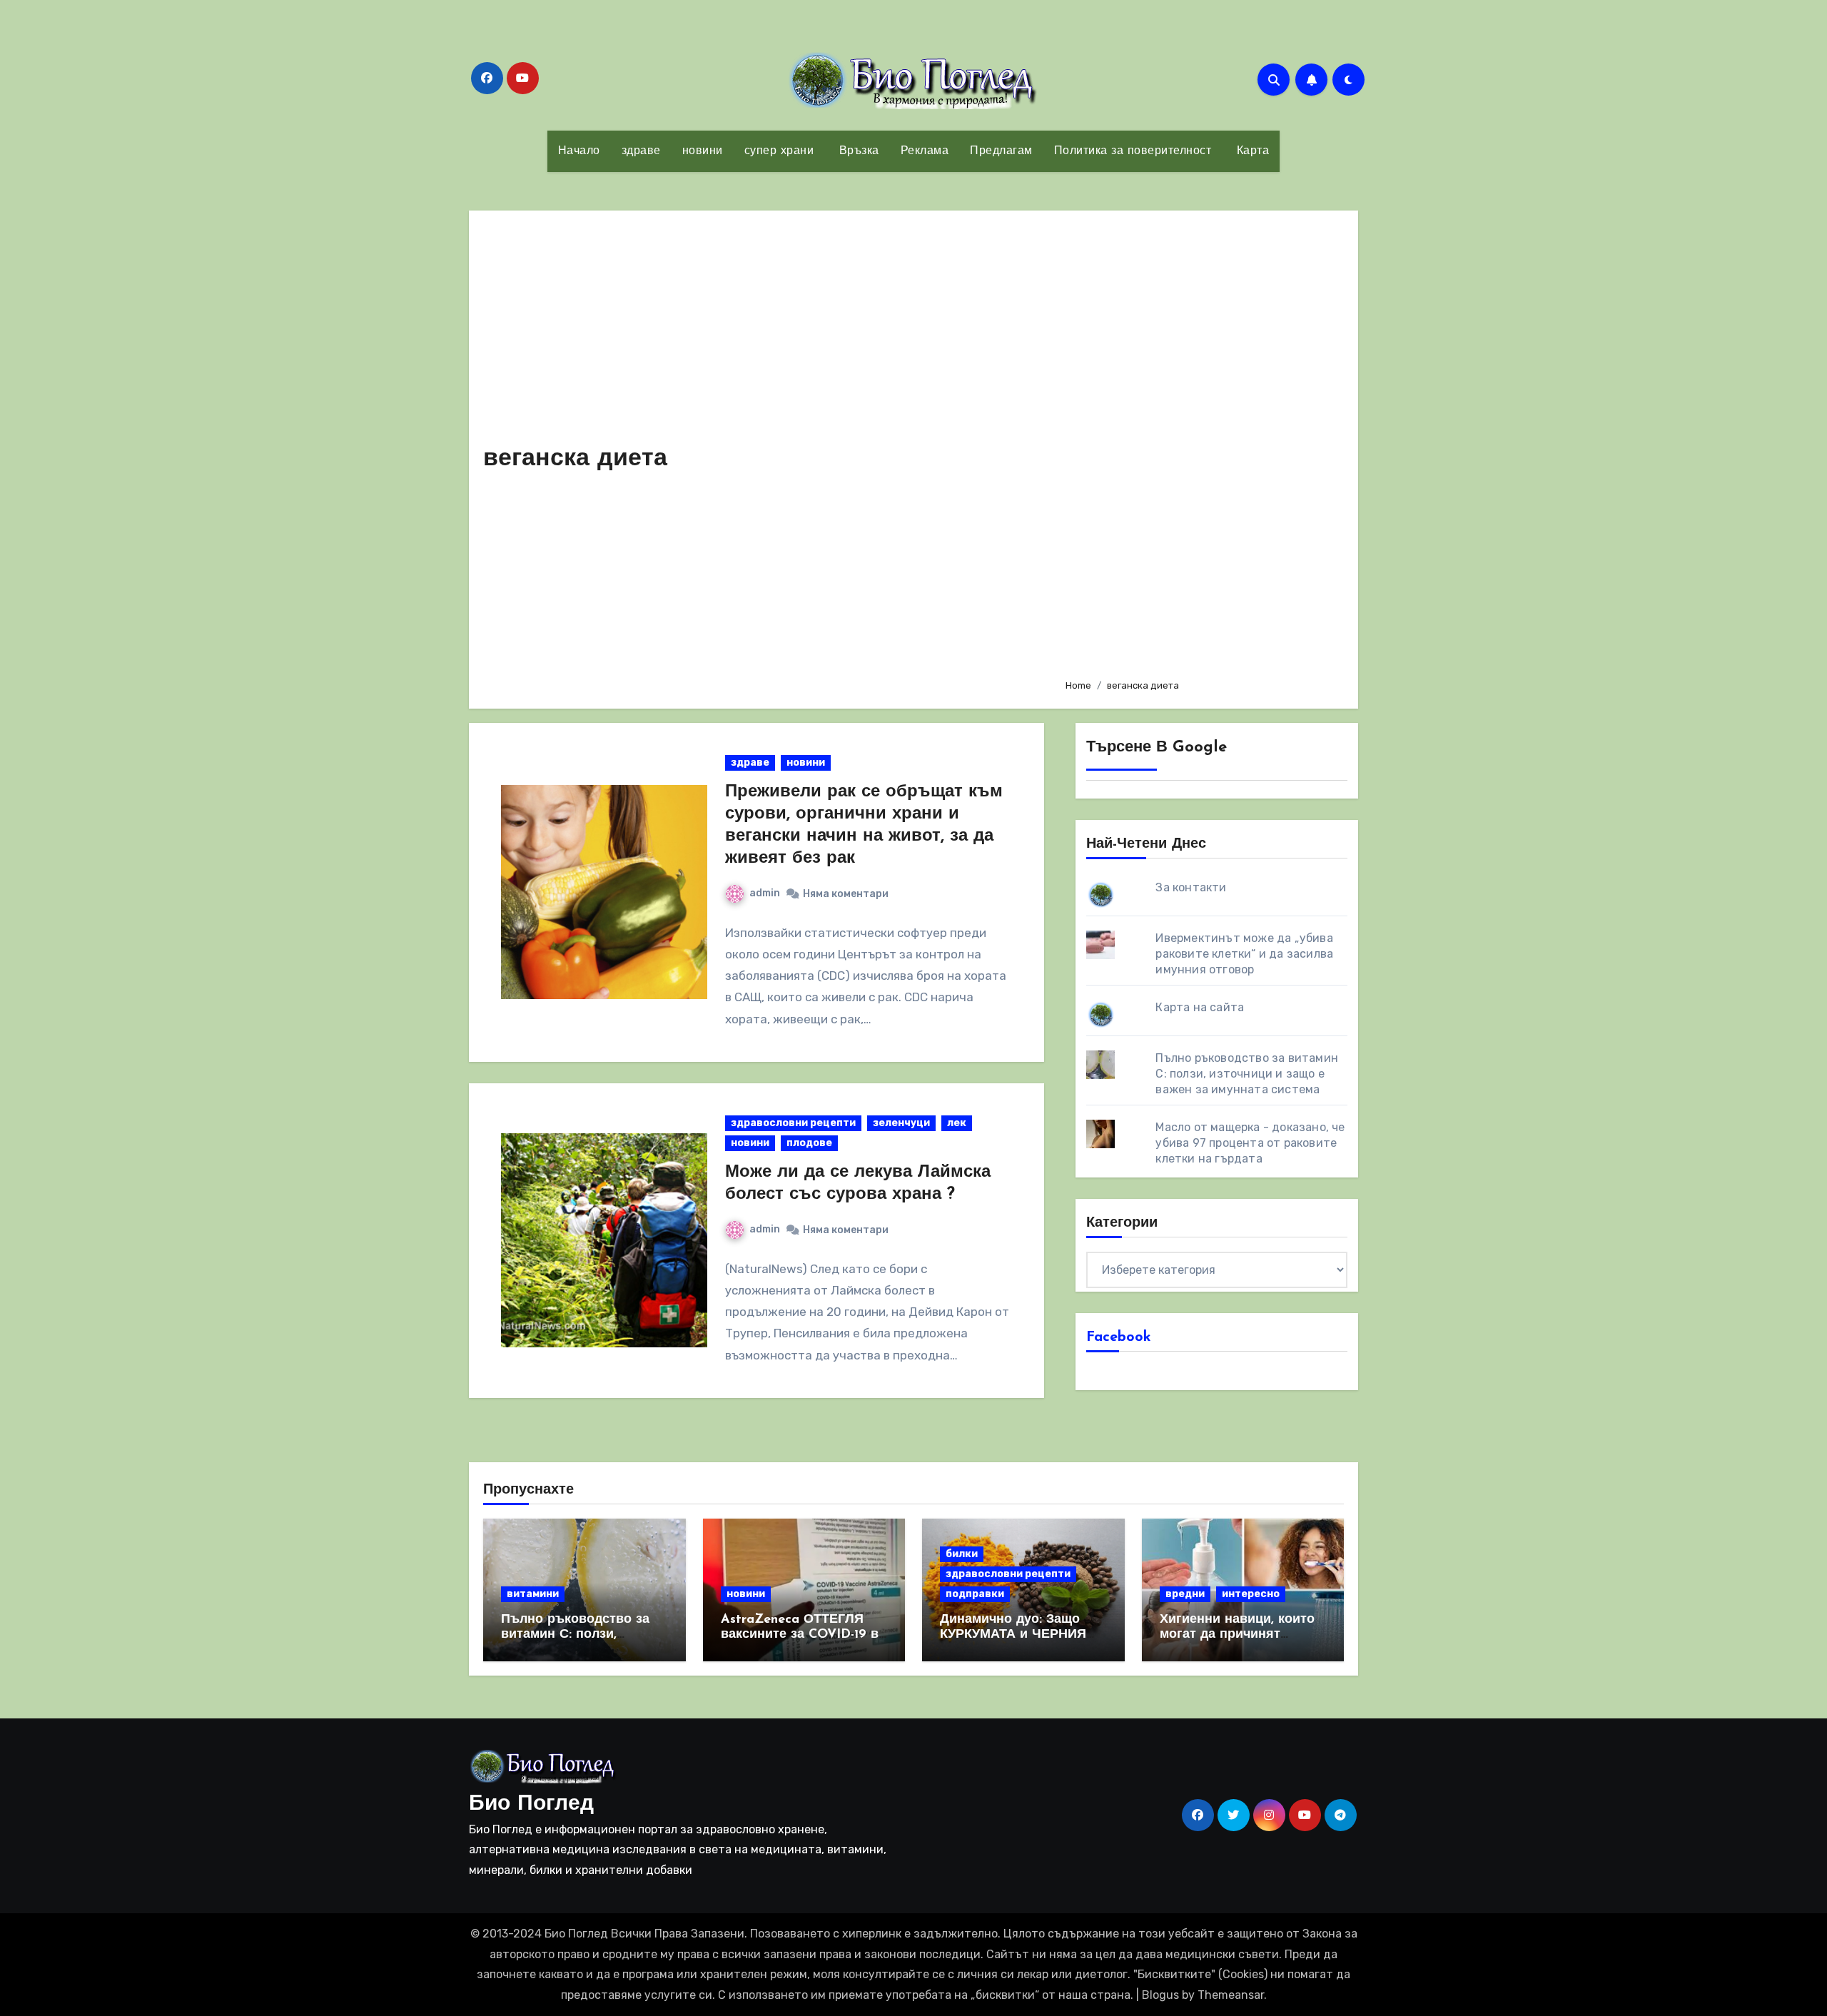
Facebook (1119, 1337)
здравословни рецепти (793, 1123)
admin (765, 893)
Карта (1251, 151)
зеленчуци (901, 1123)
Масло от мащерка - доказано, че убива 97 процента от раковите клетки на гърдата (1250, 1143)
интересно (1251, 1594)
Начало (579, 151)
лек (957, 1123)
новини (703, 151)
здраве (641, 151)
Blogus (1160, 1995)
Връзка (857, 151)
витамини (533, 1594)
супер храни (779, 151)
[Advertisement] (1201, 446)
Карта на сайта (1200, 1007)
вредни (1185, 1594)
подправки (975, 1594)
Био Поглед (531, 1804)
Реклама (925, 151)
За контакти (1191, 887)
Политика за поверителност (1133, 151)
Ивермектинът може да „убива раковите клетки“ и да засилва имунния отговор (1244, 954)
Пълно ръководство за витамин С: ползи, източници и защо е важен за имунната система (1247, 1074)
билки (962, 1554)
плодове (809, 1143)
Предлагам (1001, 151)
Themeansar (1231, 1995)
